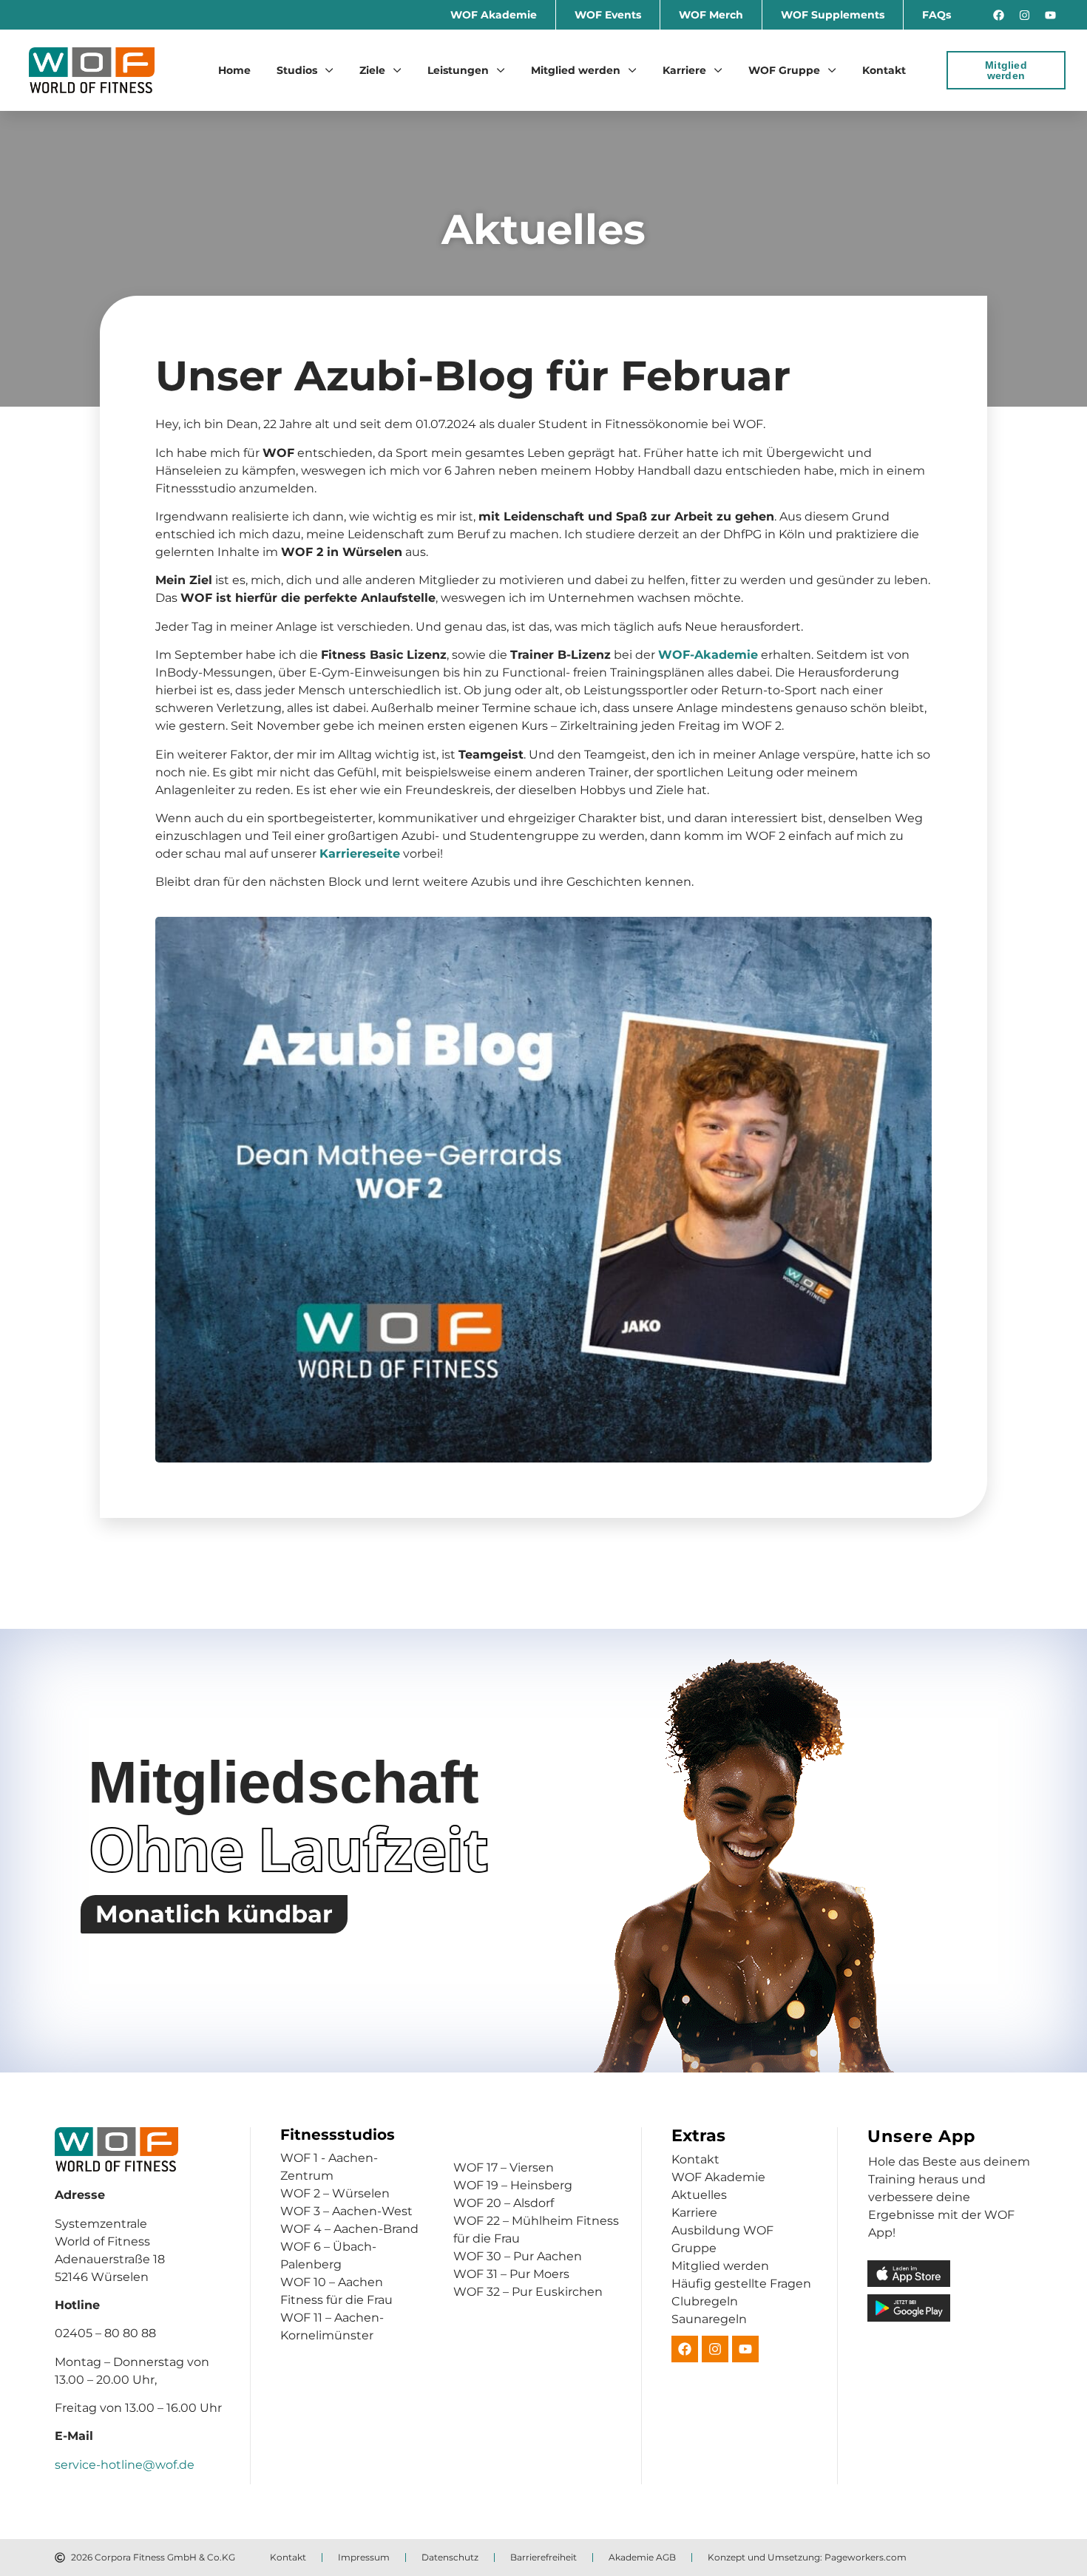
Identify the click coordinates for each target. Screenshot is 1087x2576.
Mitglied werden (576, 70)
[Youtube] (1051, 15)
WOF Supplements (833, 15)
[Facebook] (999, 15)
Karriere (684, 70)
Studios (297, 70)
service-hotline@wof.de (125, 2465)
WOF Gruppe (784, 70)
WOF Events (608, 15)
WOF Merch (711, 15)
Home (234, 70)
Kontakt (884, 70)
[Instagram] (1025, 15)
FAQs (937, 15)
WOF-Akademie (708, 655)
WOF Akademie (494, 15)
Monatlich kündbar (214, 1914)
